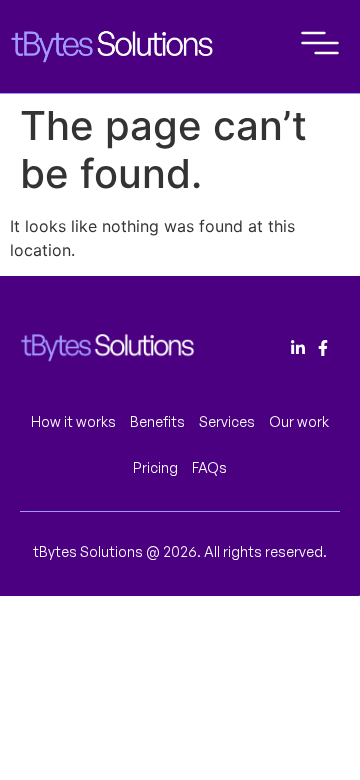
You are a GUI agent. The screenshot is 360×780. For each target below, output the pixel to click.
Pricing (155, 467)
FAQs (209, 467)
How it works (73, 421)
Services (227, 421)
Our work (299, 421)
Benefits (157, 421)
